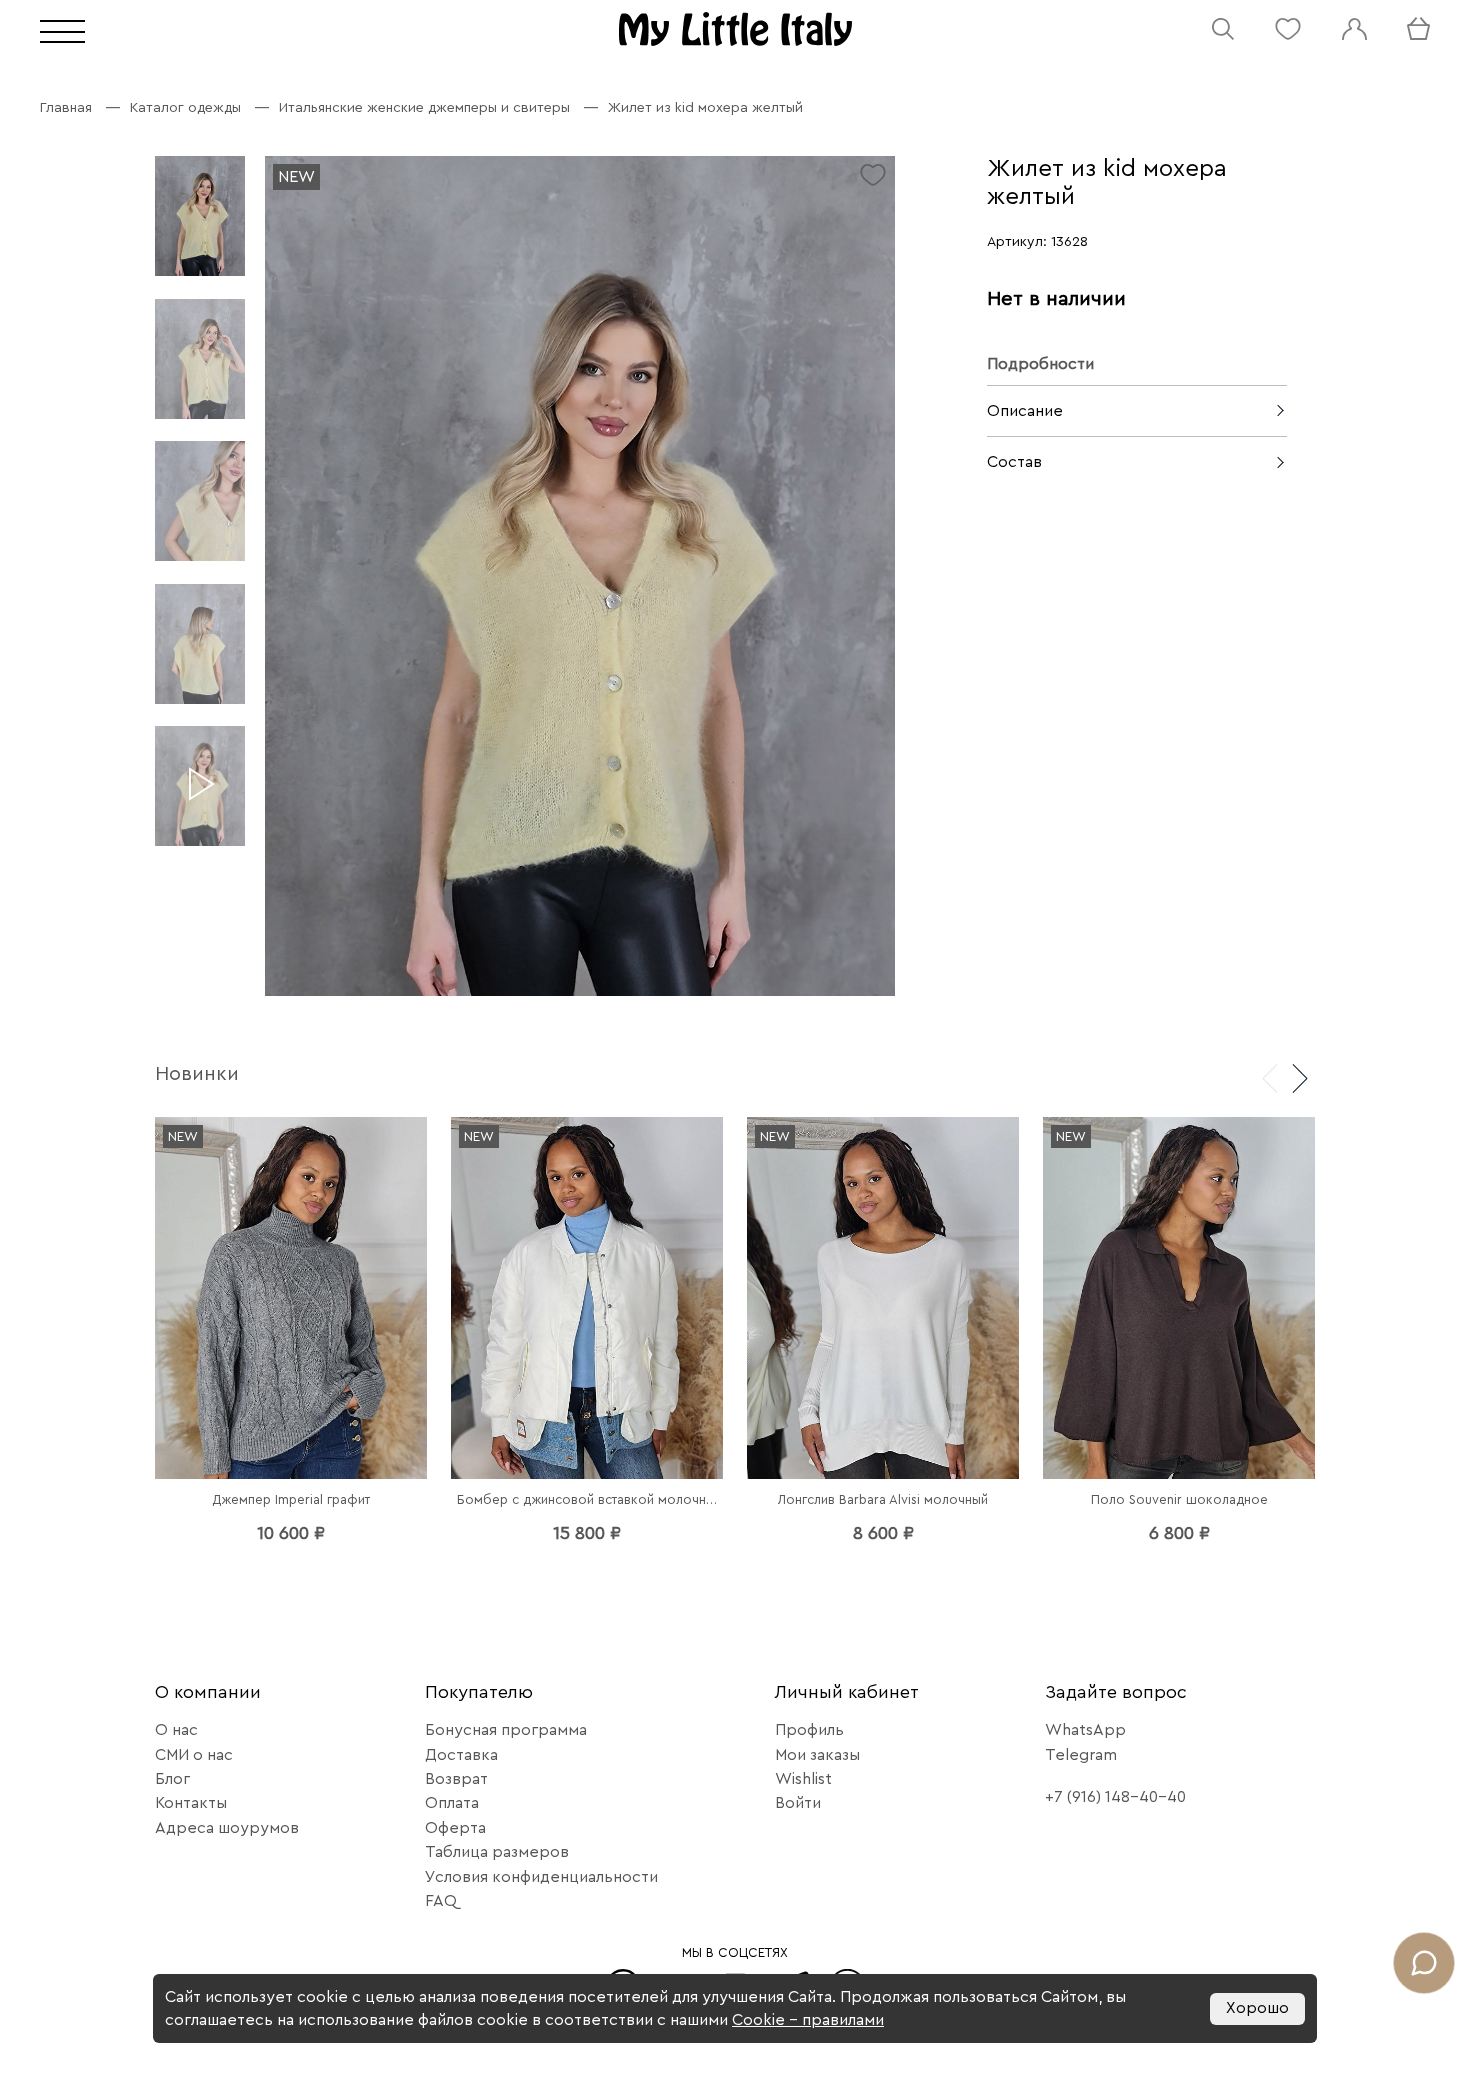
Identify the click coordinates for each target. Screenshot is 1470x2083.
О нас (176, 1730)
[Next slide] (1300, 1077)
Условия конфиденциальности (541, 1877)
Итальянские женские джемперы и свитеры (424, 108)
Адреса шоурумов (227, 1828)
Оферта (455, 1828)
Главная (66, 108)
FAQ (441, 1901)
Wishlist (803, 1779)
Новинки (197, 1074)
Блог (172, 1779)
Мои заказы (817, 1755)
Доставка (461, 1755)
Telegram (1081, 1755)
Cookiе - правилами (808, 2020)
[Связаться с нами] (1424, 1963)
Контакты (191, 1803)
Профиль (809, 1730)
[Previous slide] (1270, 1077)
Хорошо (1257, 2008)
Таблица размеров (497, 1852)
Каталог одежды (185, 108)
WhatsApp (1085, 1730)
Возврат (456, 1779)
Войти (798, 1803)
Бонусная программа (506, 1730)
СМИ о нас (194, 1755)
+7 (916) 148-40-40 (1115, 1797)
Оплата (452, 1803)
